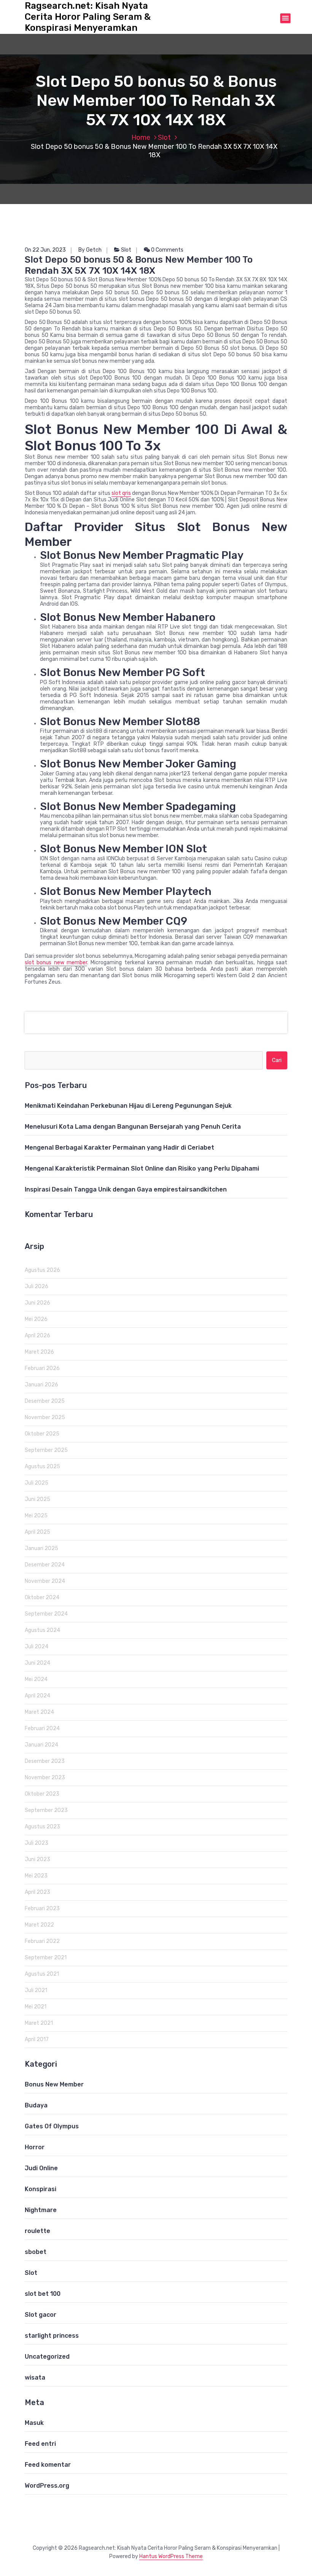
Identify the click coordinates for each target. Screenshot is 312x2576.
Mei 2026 (36, 1319)
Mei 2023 (36, 1876)
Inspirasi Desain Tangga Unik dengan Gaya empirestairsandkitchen (126, 1189)
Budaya (36, 2105)
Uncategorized (47, 2357)
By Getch (90, 250)
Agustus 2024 (42, 1630)
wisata (35, 2377)
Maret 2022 (39, 1925)
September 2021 (46, 1958)
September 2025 (46, 1450)
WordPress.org (47, 2486)
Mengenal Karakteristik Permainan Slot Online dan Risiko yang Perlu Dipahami (142, 1168)
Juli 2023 (37, 1843)
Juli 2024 (37, 1647)
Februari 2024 (42, 1728)
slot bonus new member (56, 963)
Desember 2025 (45, 1401)
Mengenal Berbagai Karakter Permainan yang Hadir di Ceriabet (119, 1148)
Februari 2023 (42, 1908)
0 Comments (167, 250)
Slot (164, 137)
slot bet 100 (43, 2294)
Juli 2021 (36, 1990)
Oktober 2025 (42, 1434)
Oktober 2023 (42, 1794)
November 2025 (45, 1417)
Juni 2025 (37, 1499)
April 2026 (37, 1336)
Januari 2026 (41, 1385)
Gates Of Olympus (52, 2126)
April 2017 (37, 2039)
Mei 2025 (36, 1516)
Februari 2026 (42, 1368)
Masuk (34, 2423)
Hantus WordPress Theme (171, 2556)
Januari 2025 (41, 1548)
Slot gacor (41, 2315)
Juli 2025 (37, 1483)
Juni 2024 (37, 1663)
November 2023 (45, 1778)
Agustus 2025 (42, 1467)
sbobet (36, 2252)
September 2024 (46, 1614)
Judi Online (41, 2168)
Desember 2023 (45, 1761)
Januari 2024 (41, 1745)
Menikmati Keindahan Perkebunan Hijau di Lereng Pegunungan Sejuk (128, 1106)
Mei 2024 (36, 1679)
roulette (37, 2231)
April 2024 (37, 1696)
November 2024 (45, 1581)
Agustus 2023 (42, 1827)
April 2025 (37, 1532)
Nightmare (41, 2210)
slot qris (121, 493)
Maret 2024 (39, 1712)
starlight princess (52, 2336)
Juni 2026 (37, 1303)
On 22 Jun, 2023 (45, 250)
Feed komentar (48, 2465)
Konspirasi (41, 2189)
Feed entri (40, 2444)
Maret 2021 (39, 2023)
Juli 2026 (37, 1286)
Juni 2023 (37, 1859)
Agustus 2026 (42, 1270)
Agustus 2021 (42, 1974)
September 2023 (46, 1810)
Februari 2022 (42, 1941)
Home (141, 137)
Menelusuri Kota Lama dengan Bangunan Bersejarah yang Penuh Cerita (133, 1127)
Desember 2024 (45, 1565)
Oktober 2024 (42, 1597)
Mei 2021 (36, 2007)
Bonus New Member (54, 2084)
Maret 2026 (39, 1352)
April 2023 (37, 1892)
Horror (35, 2147)
